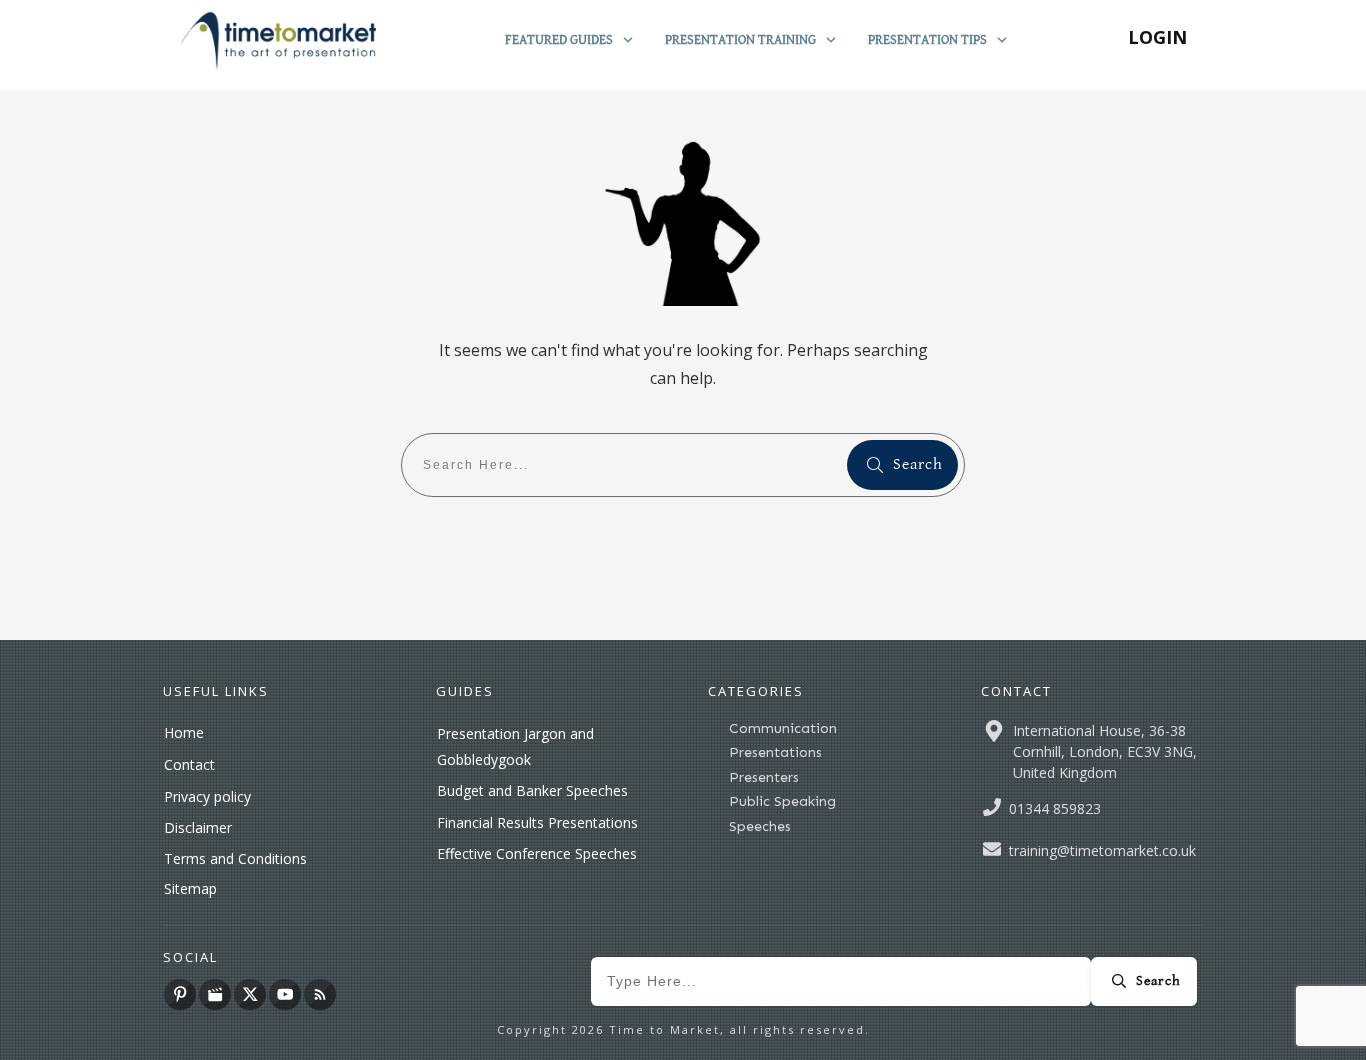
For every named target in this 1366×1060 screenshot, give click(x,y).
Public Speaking (782, 801)
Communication (783, 728)
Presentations (775, 752)
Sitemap (190, 888)
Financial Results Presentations (537, 822)
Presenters (764, 777)
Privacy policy (207, 796)
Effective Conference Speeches (537, 853)
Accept (893, 1027)
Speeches (760, 826)
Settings (1003, 1027)
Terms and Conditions (235, 858)
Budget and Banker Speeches (532, 790)
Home (184, 732)
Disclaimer (198, 827)
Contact (189, 764)
